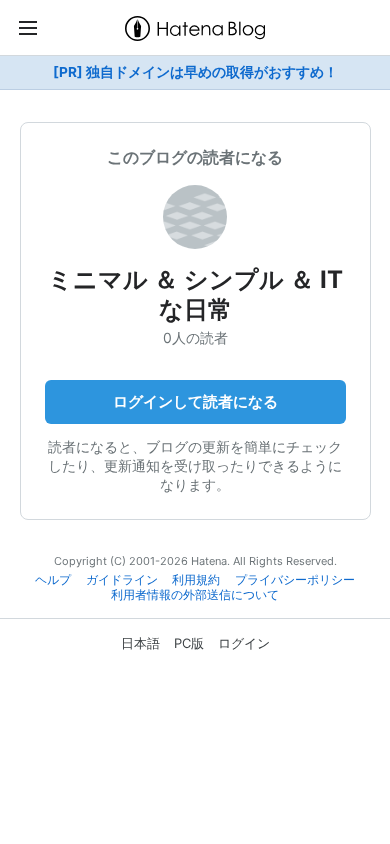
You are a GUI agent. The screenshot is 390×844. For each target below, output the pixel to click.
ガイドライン (122, 580)
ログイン (244, 643)
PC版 (189, 643)
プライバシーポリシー (295, 580)
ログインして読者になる (195, 401)
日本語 (140, 643)
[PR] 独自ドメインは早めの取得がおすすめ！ (195, 72)
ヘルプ (53, 580)
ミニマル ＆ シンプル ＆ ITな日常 (195, 294)
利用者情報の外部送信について (195, 595)
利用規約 (196, 580)
